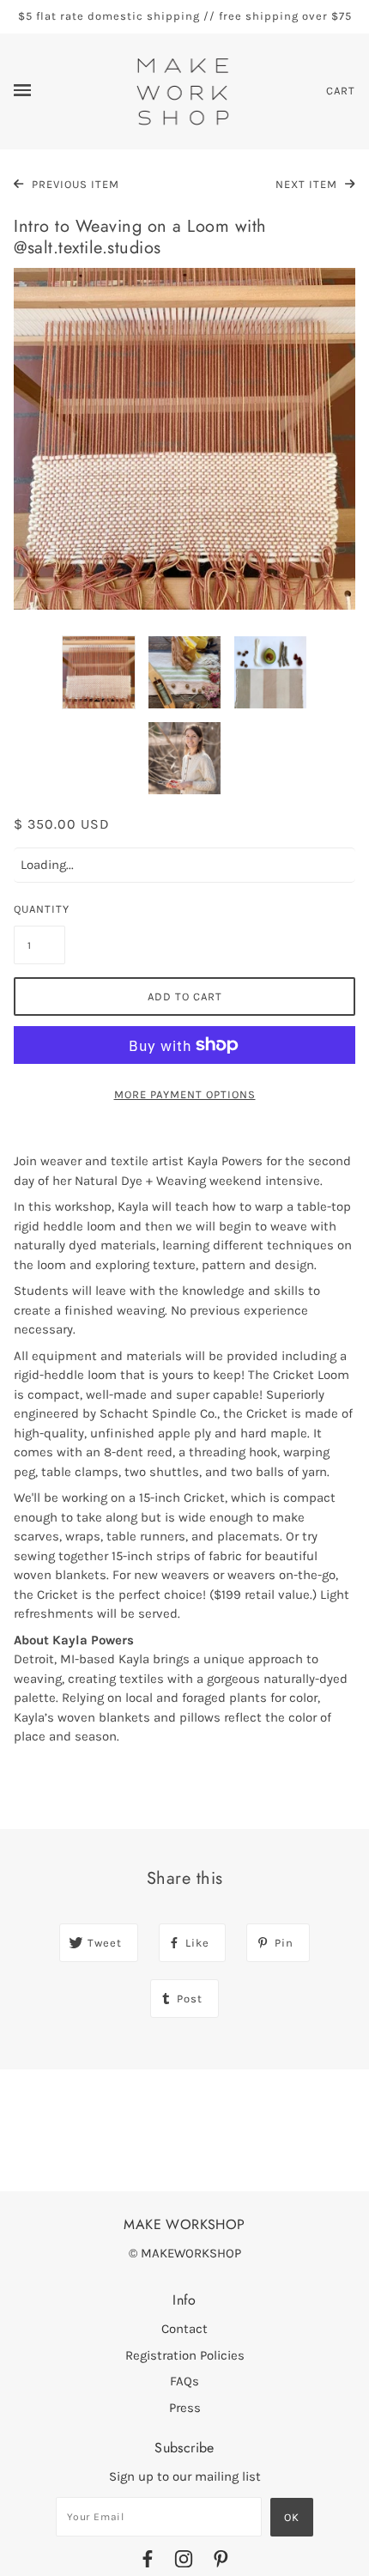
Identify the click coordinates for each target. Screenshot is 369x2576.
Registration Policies (185, 2355)
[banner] (183, 90)
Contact (184, 2329)
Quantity (39, 909)
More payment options (185, 1094)
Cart (341, 91)
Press (185, 2408)
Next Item (308, 184)
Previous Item (74, 184)
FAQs (184, 2381)
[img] (148, 2562)
